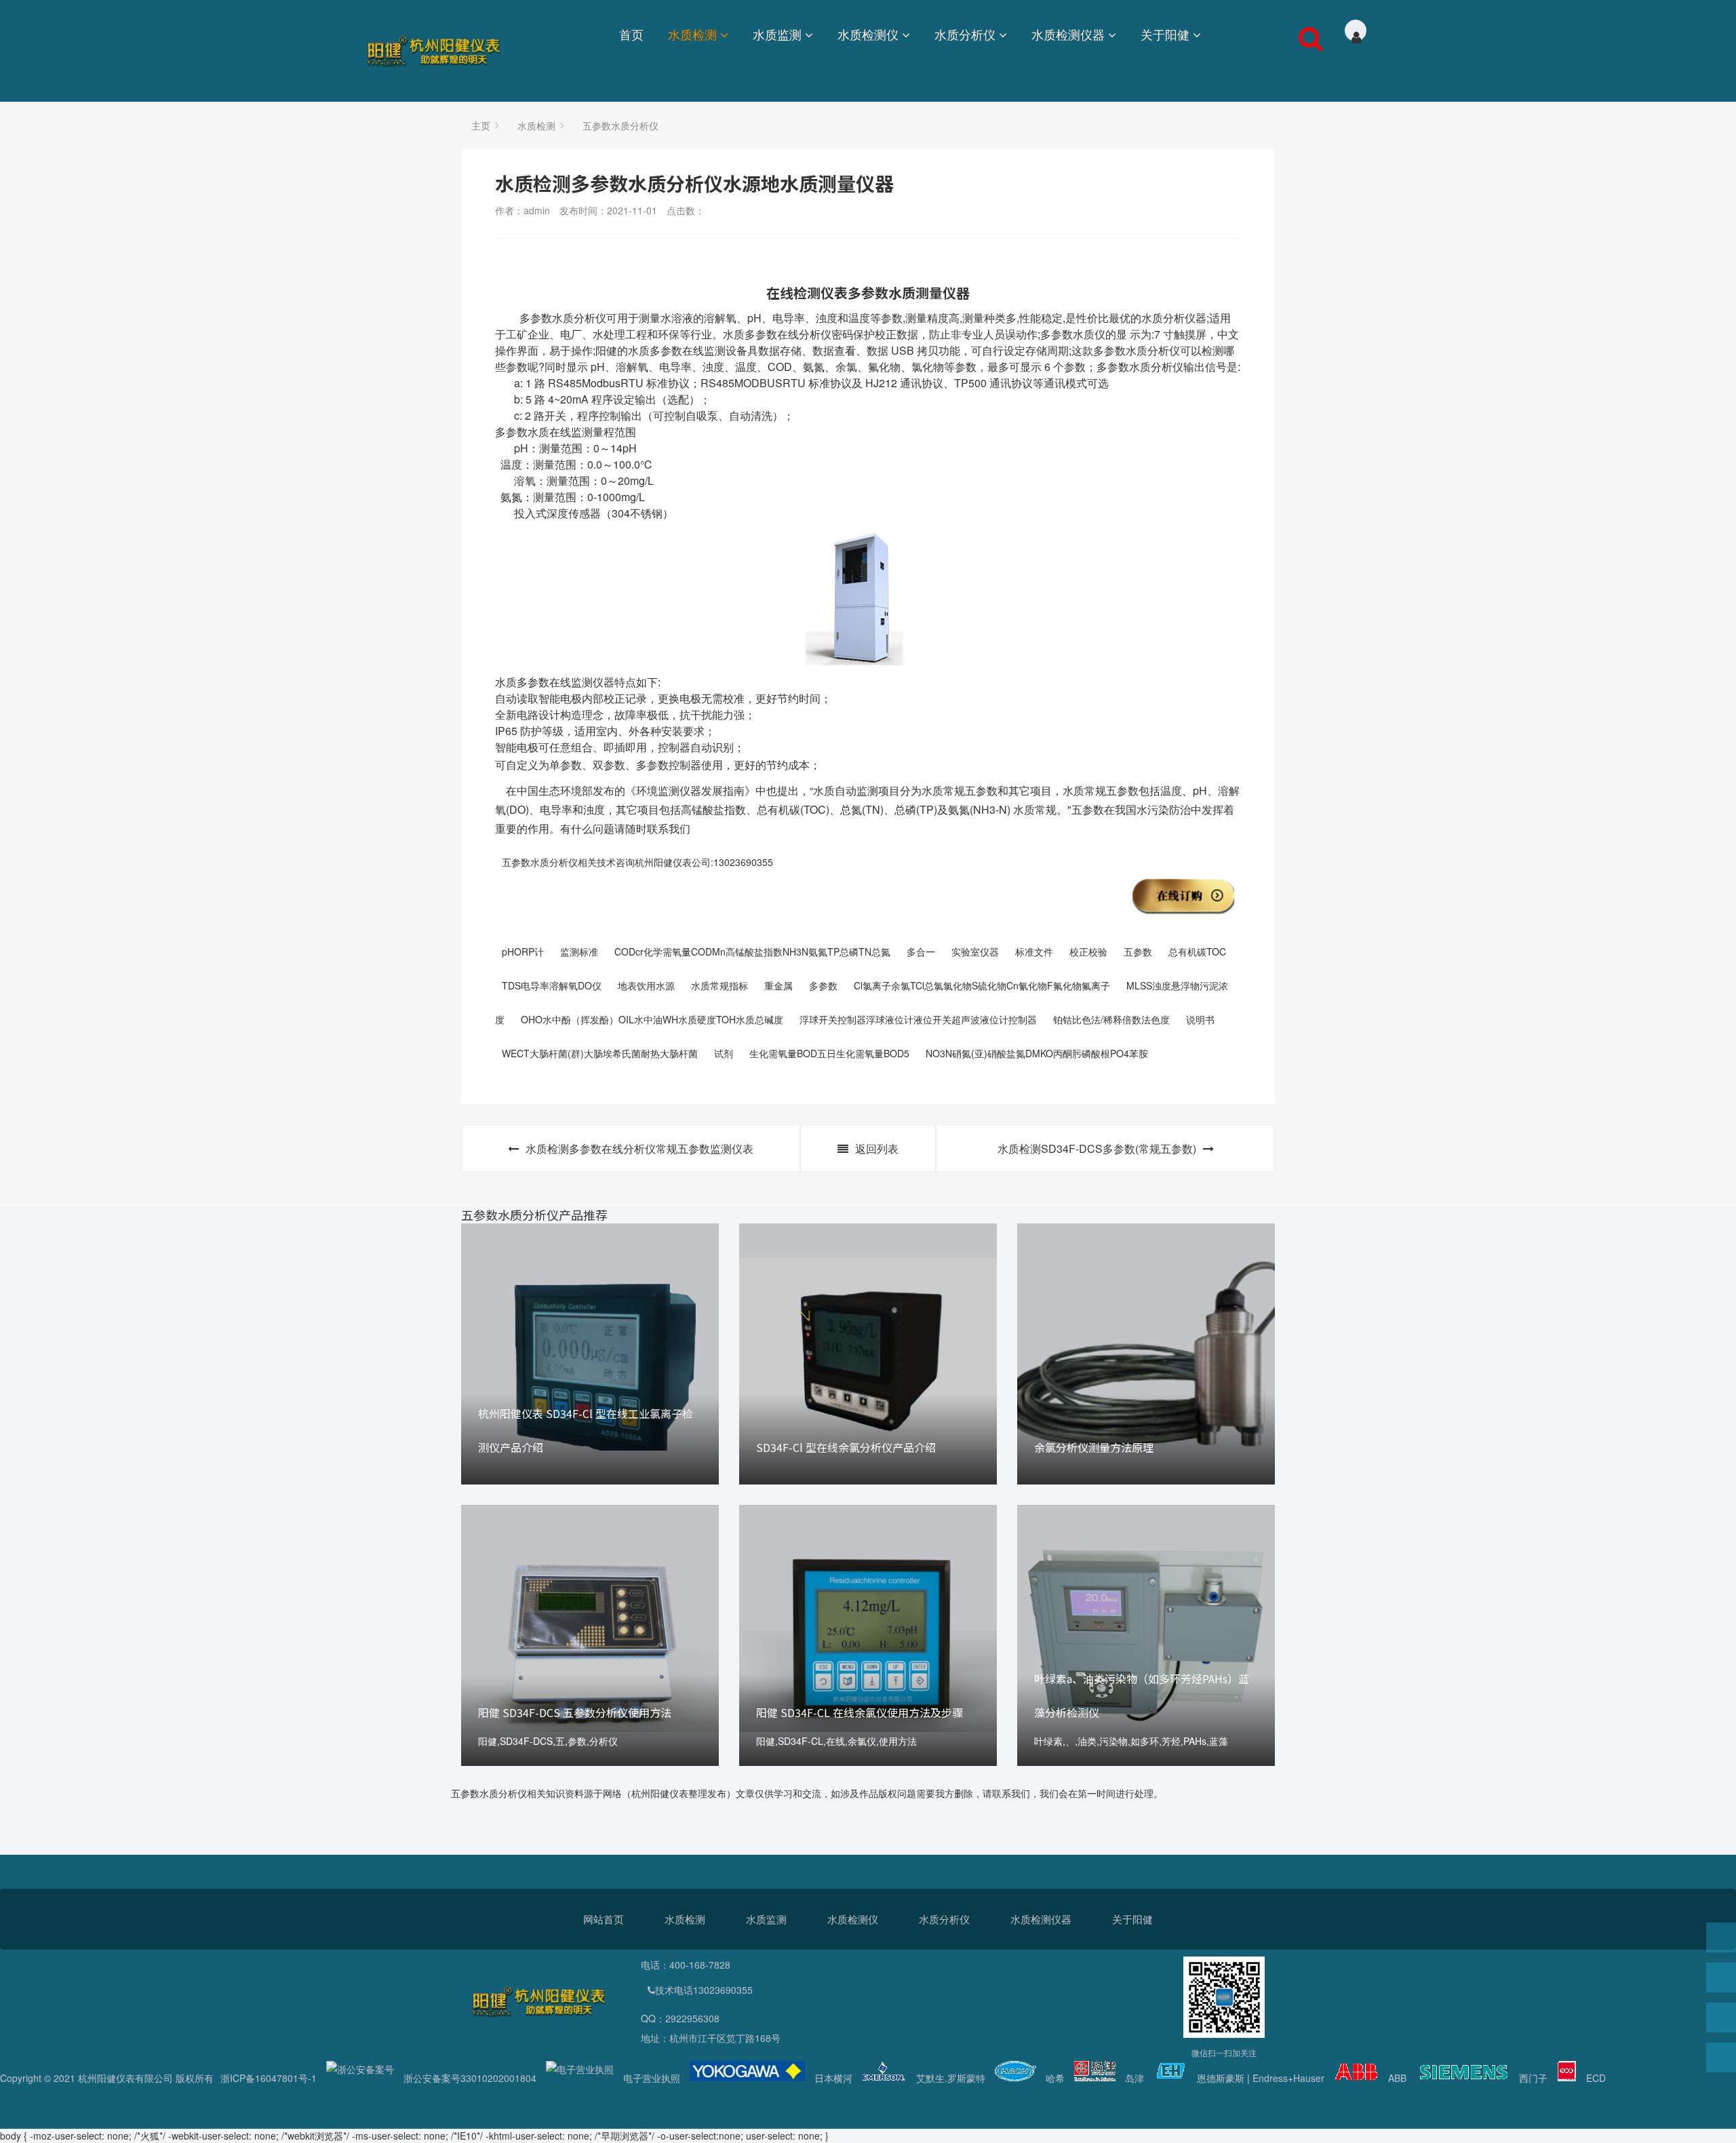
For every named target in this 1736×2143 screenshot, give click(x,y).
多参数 (823, 985)
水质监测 (777, 34)
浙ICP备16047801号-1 (269, 2078)
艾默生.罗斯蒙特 (951, 2078)
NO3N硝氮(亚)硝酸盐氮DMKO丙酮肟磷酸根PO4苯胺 (1037, 1053)
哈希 (1055, 2078)
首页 (631, 34)
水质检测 (692, 34)
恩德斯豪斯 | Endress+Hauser (1261, 2078)
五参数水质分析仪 (620, 125)
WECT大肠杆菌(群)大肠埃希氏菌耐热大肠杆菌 (600, 1053)
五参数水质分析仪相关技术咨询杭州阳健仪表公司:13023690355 (637, 862)
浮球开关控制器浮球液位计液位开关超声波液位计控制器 (918, 1019)
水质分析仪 (965, 34)
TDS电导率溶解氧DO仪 (552, 985)
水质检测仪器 (1068, 34)
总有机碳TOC (1197, 951)
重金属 (778, 985)
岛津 (1135, 2078)
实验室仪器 (975, 951)
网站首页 (604, 1919)
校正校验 (1088, 951)
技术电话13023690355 (704, 1990)
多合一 (921, 951)
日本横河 (833, 2078)
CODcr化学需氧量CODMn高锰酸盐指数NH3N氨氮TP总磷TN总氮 (752, 951)
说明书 (1200, 1019)
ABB (1397, 2078)
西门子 (1533, 2078)
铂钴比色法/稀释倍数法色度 (1111, 1019)
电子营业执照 (652, 2078)
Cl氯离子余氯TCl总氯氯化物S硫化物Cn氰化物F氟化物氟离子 (982, 985)
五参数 (1138, 951)
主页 (481, 125)
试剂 (724, 1053)
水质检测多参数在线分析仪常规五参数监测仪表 (639, 1148)
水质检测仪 (868, 34)
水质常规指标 (719, 985)
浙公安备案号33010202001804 (470, 2078)
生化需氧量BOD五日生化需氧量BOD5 (829, 1053)
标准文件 (1034, 951)
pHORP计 (523, 951)
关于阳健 (1165, 34)
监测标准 (579, 951)
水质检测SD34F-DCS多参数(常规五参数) (1097, 1148)
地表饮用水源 (646, 985)
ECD (1596, 2078)
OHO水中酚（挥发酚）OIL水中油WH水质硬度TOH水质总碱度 (652, 1019)
